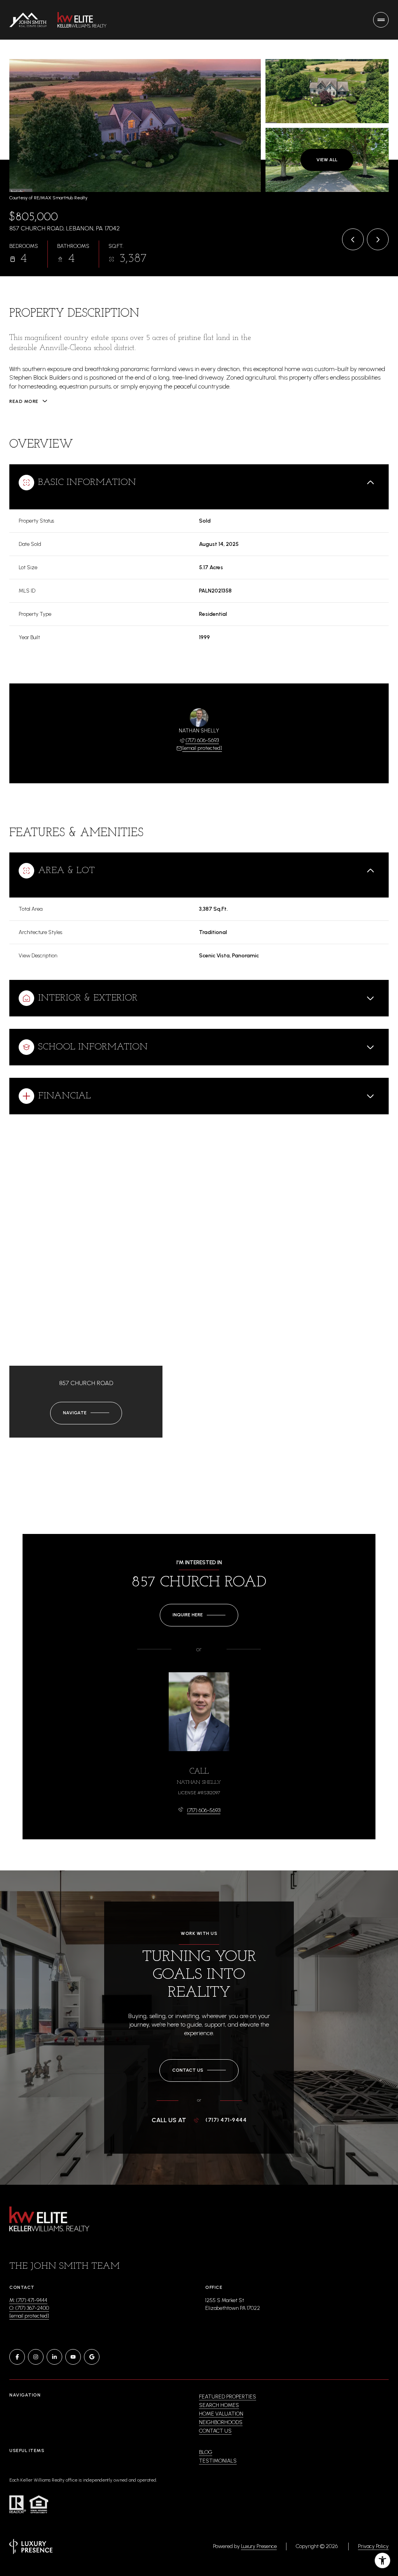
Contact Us (215, 2431)
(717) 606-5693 (202, 740)
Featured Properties (228, 2397)
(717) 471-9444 (226, 2120)
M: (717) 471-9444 (28, 2300)
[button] (199, 2071)
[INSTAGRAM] (36, 2357)
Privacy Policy (373, 2546)
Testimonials (218, 2461)
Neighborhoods (221, 2422)
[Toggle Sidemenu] (381, 20)
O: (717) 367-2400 (29, 2308)
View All (327, 160)
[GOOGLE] (92, 2357)
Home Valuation (221, 2414)
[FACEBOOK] (17, 2357)
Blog (206, 2452)
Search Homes (219, 2405)
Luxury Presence (259, 2546)
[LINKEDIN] (54, 2357)
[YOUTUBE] (73, 2357)
